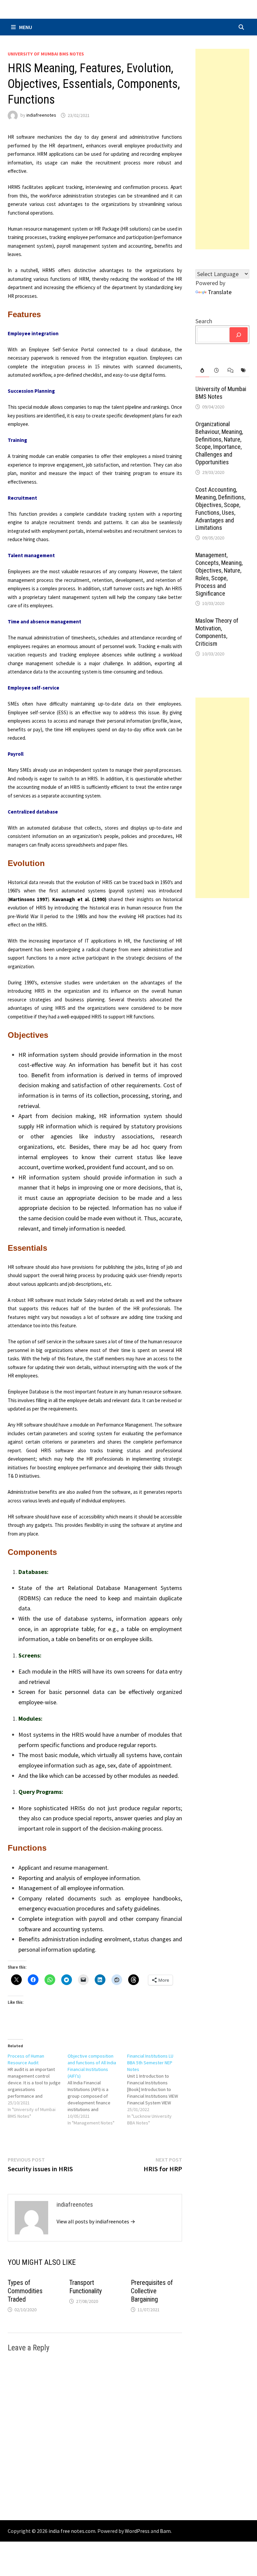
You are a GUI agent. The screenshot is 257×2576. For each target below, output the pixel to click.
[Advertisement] (222, 149)
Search (204, 321)
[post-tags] (243, 371)
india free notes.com (72, 2531)
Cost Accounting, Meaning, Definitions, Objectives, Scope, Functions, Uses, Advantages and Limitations (220, 509)
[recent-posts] (216, 371)
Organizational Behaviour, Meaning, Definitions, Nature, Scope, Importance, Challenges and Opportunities (219, 443)
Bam (165, 2531)
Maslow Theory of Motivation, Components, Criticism (217, 632)
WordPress (137, 2531)
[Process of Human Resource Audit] (38, 2086)
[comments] (229, 371)
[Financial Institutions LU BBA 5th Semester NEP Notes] (157, 2089)
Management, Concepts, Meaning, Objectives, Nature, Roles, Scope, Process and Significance (219, 574)
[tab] (202, 371)
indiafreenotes (41, 115)
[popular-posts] (202, 371)
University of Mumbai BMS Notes (46, 54)
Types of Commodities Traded (25, 2291)
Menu (26, 27)
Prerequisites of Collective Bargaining (152, 2291)
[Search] (239, 335)
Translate (220, 292)
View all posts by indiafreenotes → (96, 2221)
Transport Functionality (85, 2287)
